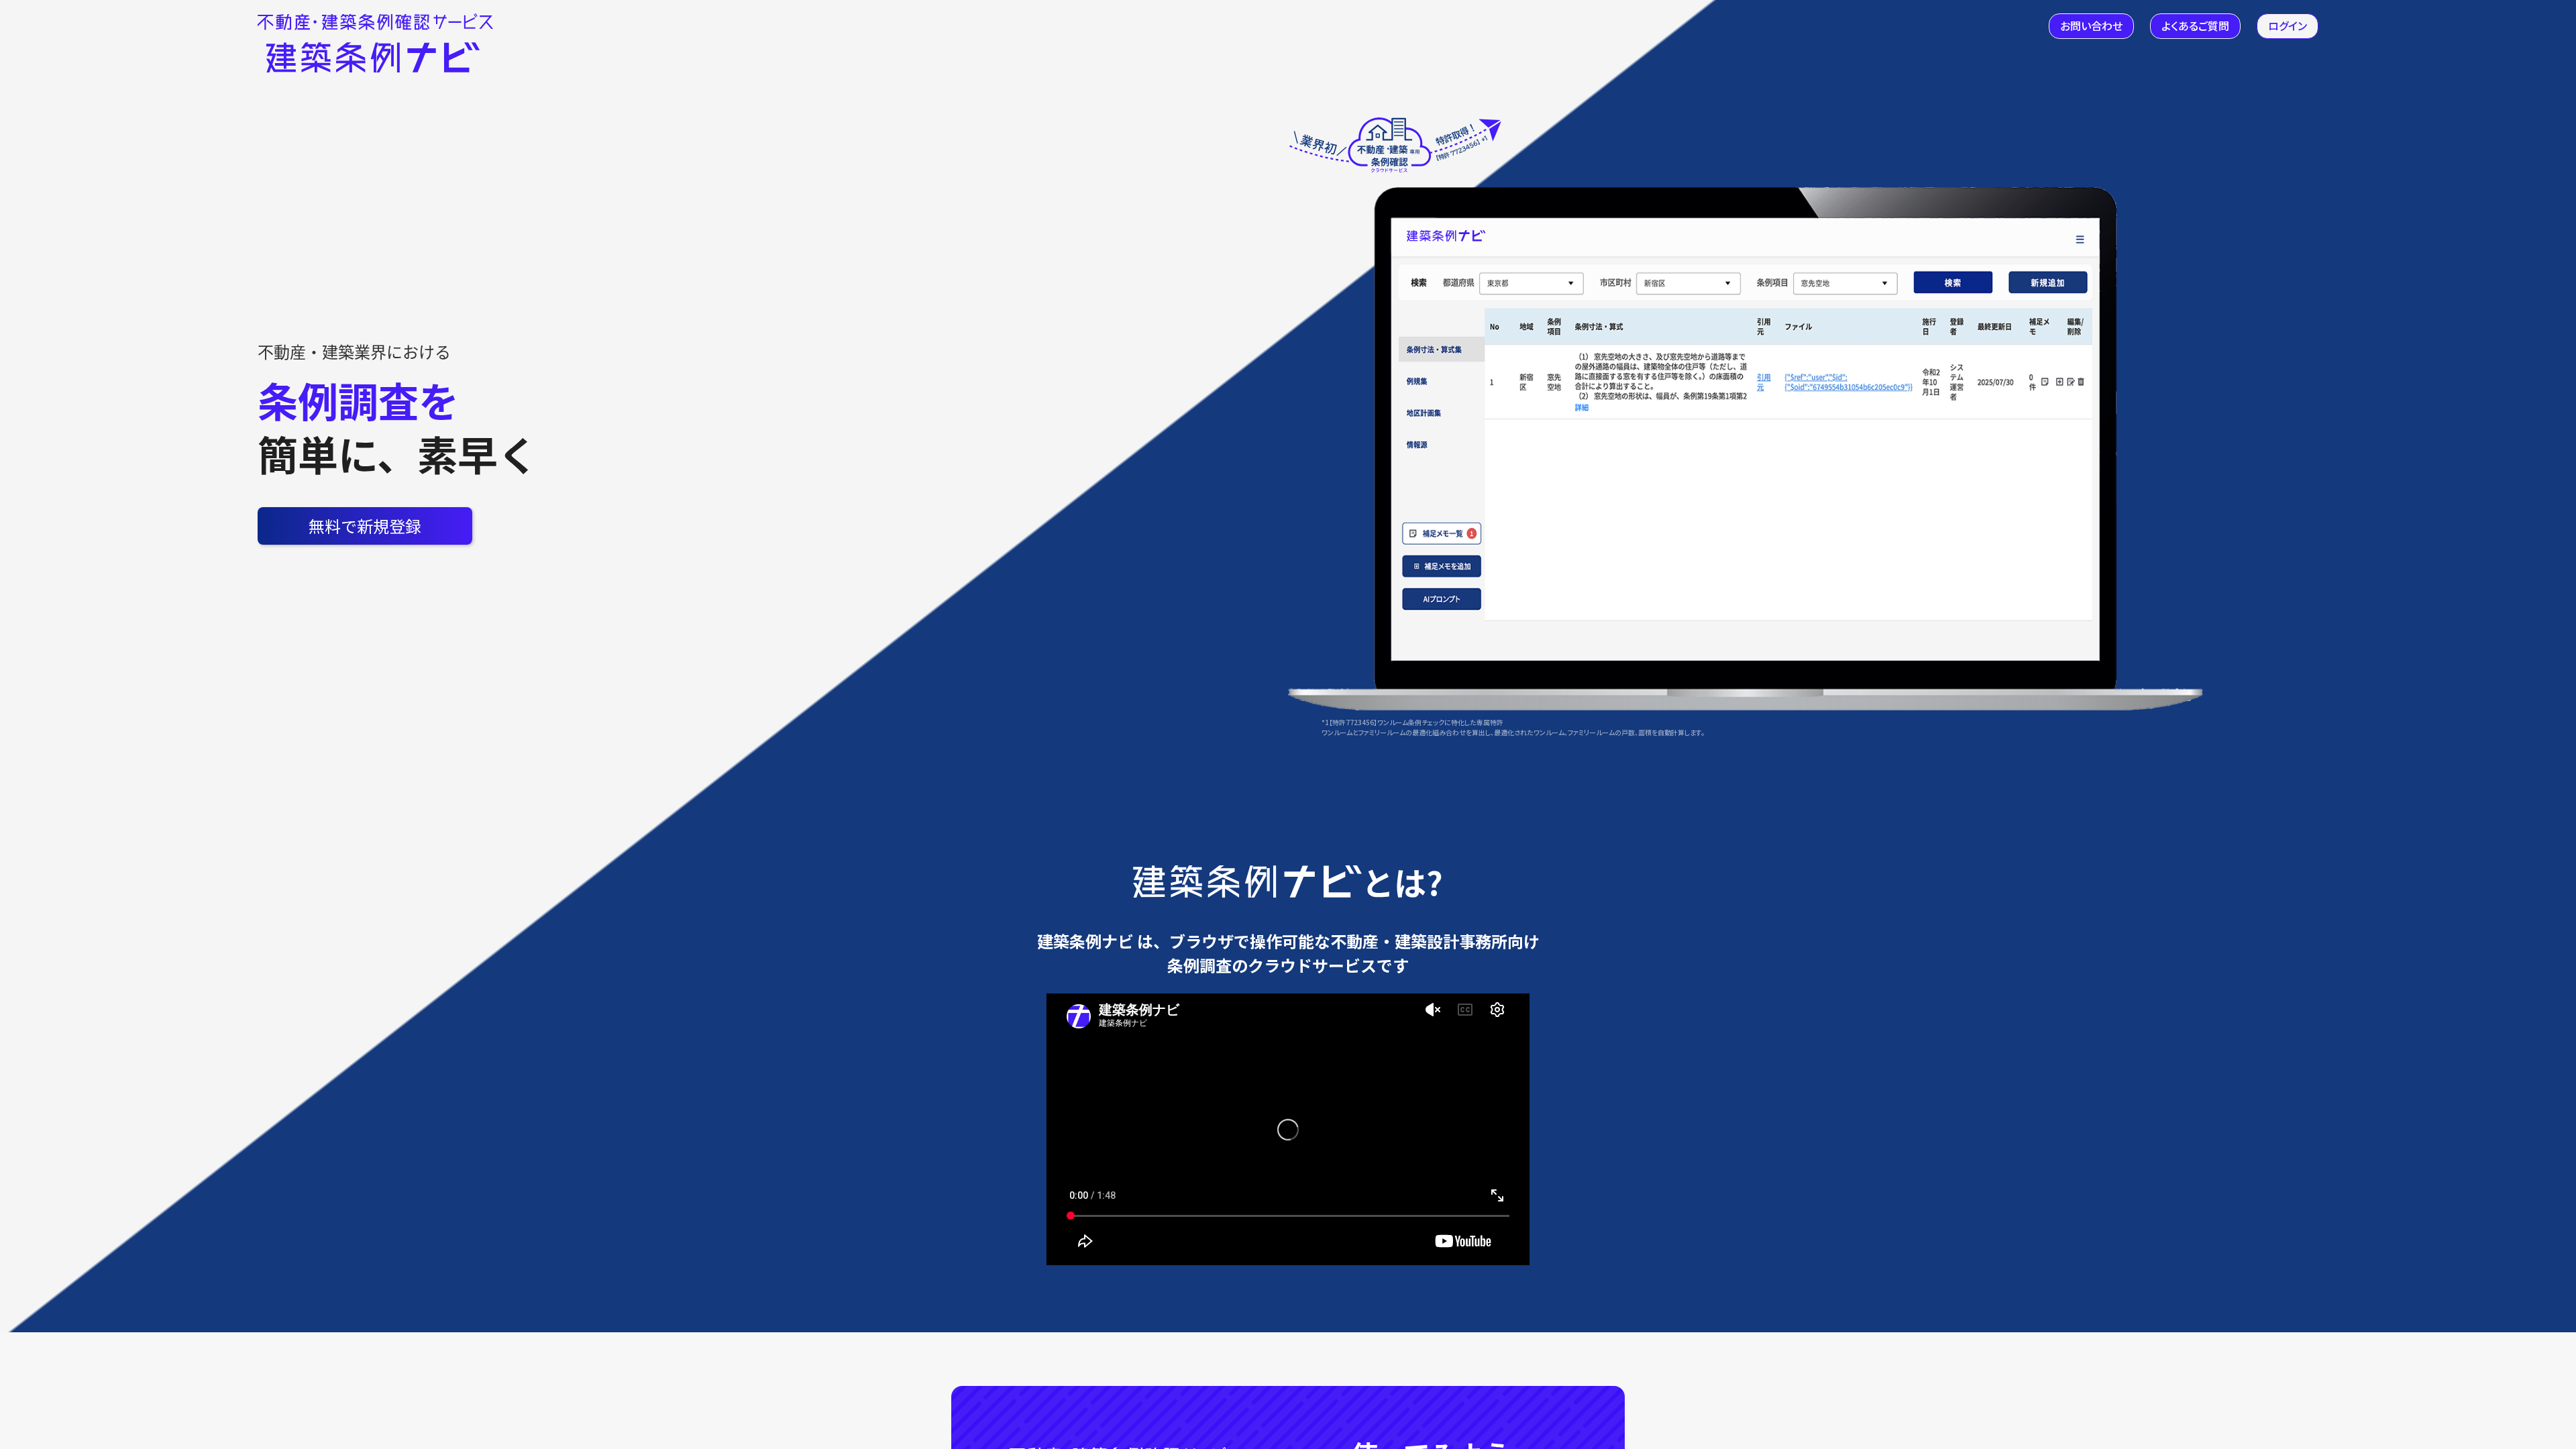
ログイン (2288, 25)
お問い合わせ (2091, 25)
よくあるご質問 (2195, 25)
